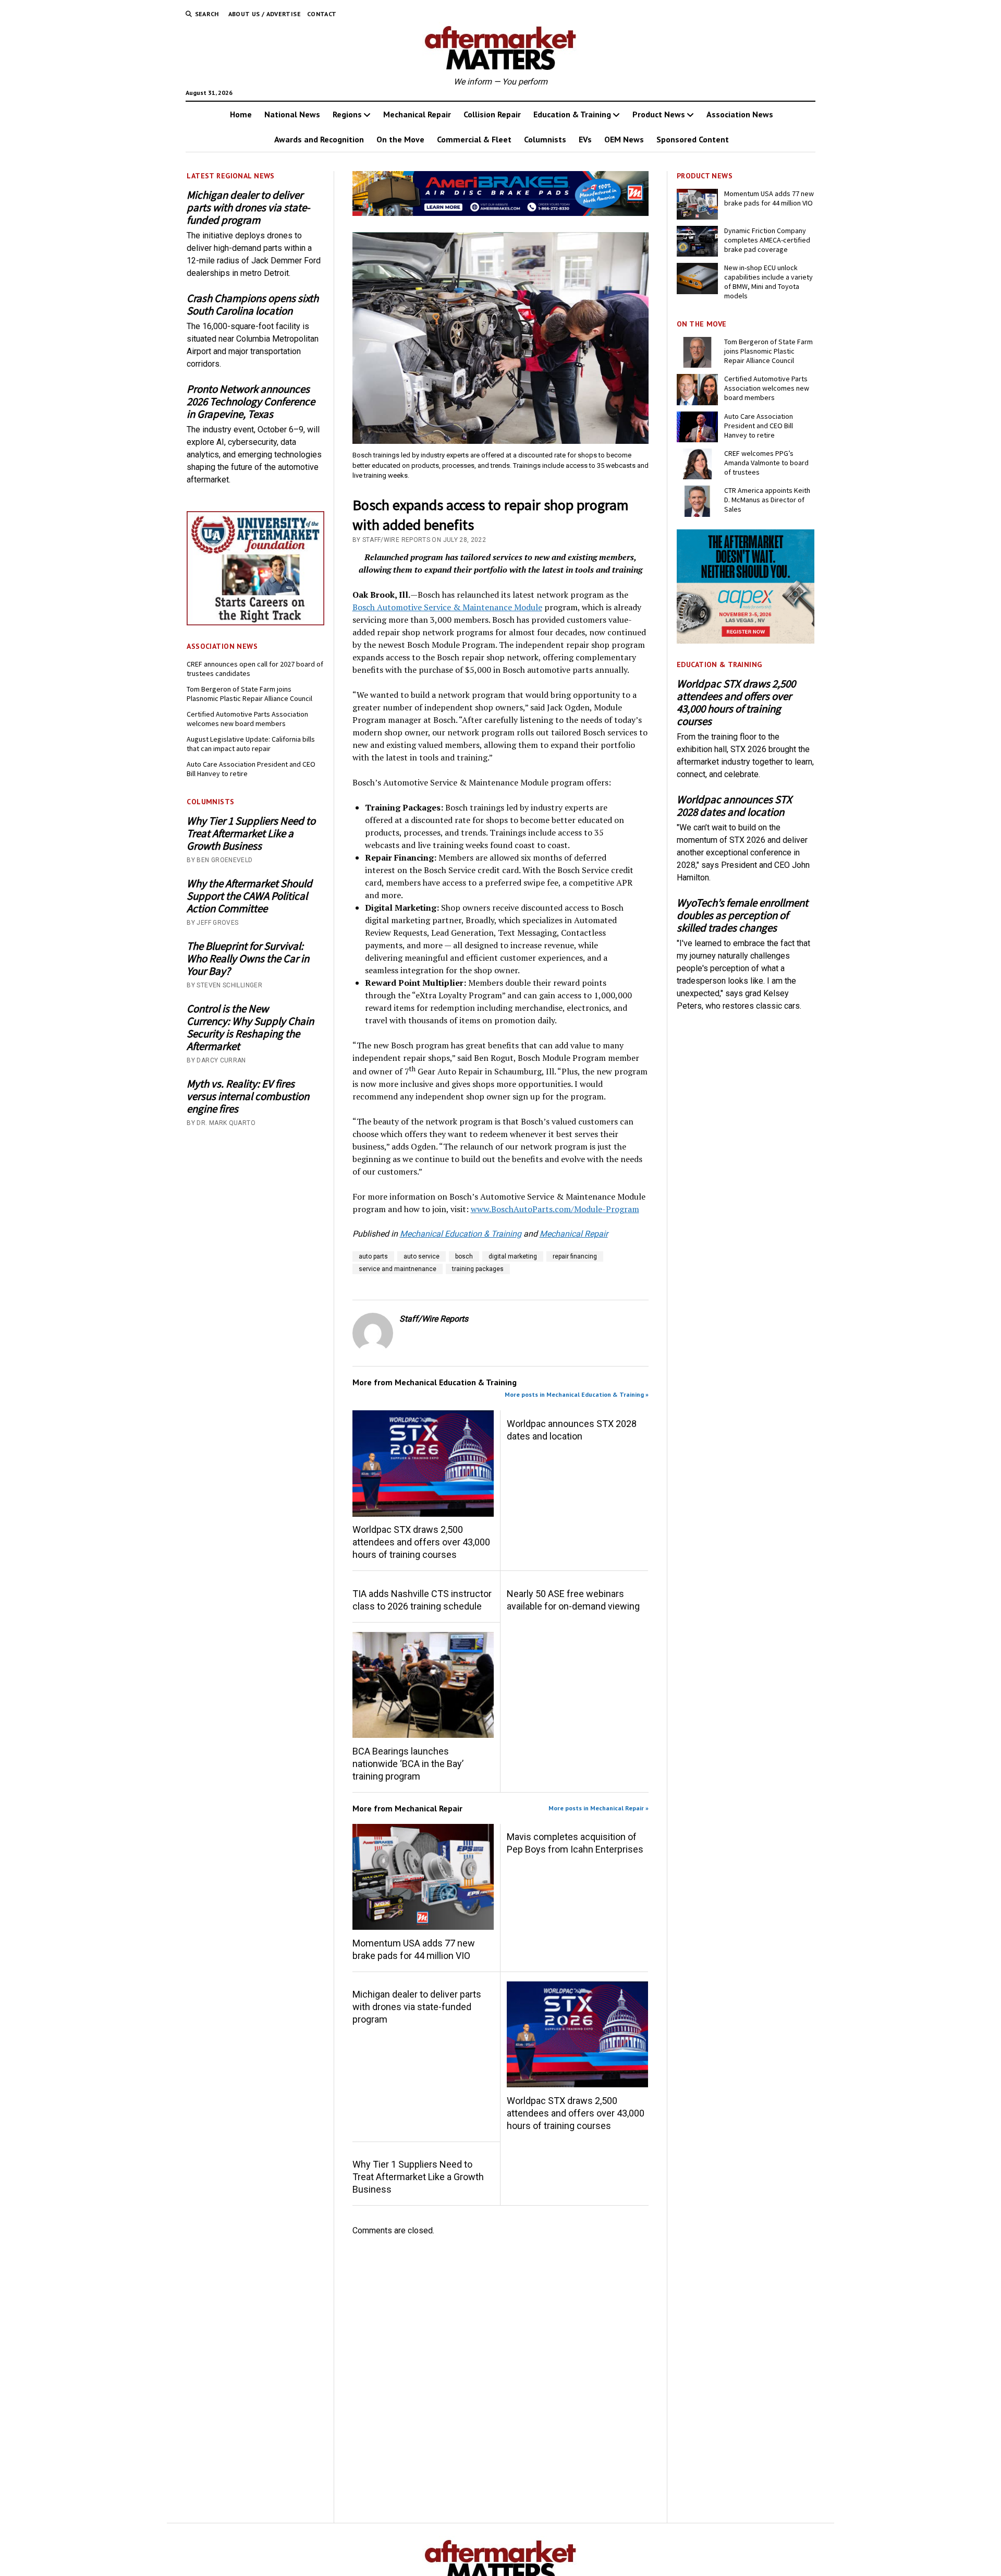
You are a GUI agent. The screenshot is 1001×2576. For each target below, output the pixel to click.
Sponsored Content (693, 139)
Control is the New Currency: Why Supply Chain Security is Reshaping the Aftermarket (250, 1027)
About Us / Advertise (265, 14)
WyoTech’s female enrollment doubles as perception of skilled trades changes (742, 915)
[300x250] (746, 641)
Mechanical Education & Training (461, 1234)
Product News (659, 114)
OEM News (624, 139)
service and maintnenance (398, 1269)
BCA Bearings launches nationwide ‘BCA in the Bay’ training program (408, 1764)
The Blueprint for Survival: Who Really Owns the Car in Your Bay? (248, 959)
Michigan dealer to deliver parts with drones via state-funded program (248, 208)
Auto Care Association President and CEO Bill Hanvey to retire (251, 769)
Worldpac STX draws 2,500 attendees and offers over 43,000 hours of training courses (421, 1542)
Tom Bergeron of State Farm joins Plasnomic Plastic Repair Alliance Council (249, 694)
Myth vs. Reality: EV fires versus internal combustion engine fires (248, 1096)
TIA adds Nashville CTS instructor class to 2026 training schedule (422, 1600)
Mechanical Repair (417, 114)
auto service (422, 1256)
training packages (478, 1269)
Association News (740, 114)
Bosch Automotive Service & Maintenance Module (447, 607)
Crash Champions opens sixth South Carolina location (253, 305)
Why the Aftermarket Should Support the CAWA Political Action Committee (249, 896)
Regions (347, 114)
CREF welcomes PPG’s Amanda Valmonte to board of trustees (766, 463)
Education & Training (572, 114)
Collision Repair (492, 114)
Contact (322, 14)
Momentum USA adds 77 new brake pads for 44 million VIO (414, 1949)
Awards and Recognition (319, 139)
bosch (464, 1256)
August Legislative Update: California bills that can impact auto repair (251, 744)
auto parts (373, 1256)
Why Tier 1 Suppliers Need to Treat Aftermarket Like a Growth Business (251, 833)
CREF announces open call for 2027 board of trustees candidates (255, 669)
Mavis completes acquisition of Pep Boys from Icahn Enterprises (575, 1843)
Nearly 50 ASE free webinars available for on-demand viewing (573, 1600)
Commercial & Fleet (474, 139)
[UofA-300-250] (255, 622)
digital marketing (513, 1256)
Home (241, 114)
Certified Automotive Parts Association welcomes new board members (247, 719)
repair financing (575, 1256)
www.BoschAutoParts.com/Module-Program (555, 1209)
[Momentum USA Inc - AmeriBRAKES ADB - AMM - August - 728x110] (501, 213)
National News (292, 114)
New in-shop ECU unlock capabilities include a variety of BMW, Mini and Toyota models (768, 282)
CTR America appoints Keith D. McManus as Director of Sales (767, 500)
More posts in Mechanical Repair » (599, 1808)
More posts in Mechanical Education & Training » (577, 1394)
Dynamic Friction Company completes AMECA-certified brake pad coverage (767, 240)
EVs (585, 139)
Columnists (545, 139)
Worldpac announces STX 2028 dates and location (572, 1430)
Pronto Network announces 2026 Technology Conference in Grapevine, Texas (251, 402)
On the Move (400, 139)
